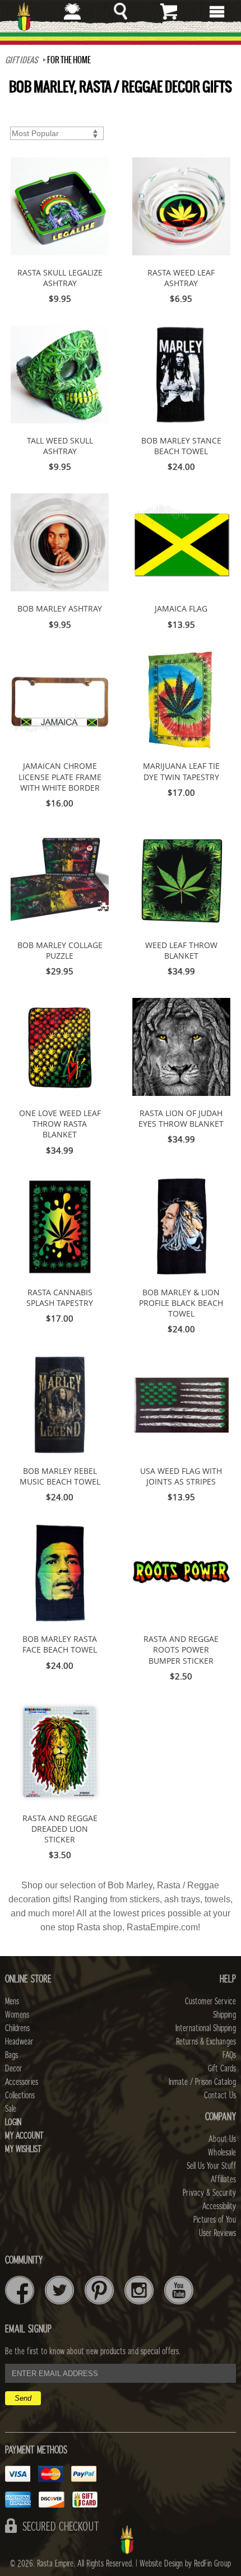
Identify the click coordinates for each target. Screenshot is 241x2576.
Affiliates (223, 2180)
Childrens (17, 2028)
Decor (13, 2069)
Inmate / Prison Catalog (202, 2082)
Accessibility (219, 2206)
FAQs (229, 2055)
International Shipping (206, 2028)
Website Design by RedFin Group (185, 2564)
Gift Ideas (22, 60)
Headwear (19, 2042)
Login (13, 2122)
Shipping (224, 2015)
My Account (24, 2136)
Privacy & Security (209, 2193)
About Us (222, 2139)
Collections (20, 2096)
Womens (17, 2015)
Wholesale (222, 2153)
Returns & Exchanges (206, 2042)
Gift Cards (222, 2069)
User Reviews (217, 2233)
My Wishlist (23, 2149)
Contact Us (220, 2096)
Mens (12, 2001)
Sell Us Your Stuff (211, 2166)
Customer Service (210, 2001)
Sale (11, 2109)
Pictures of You (215, 2220)
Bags (11, 2055)
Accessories (22, 2082)
